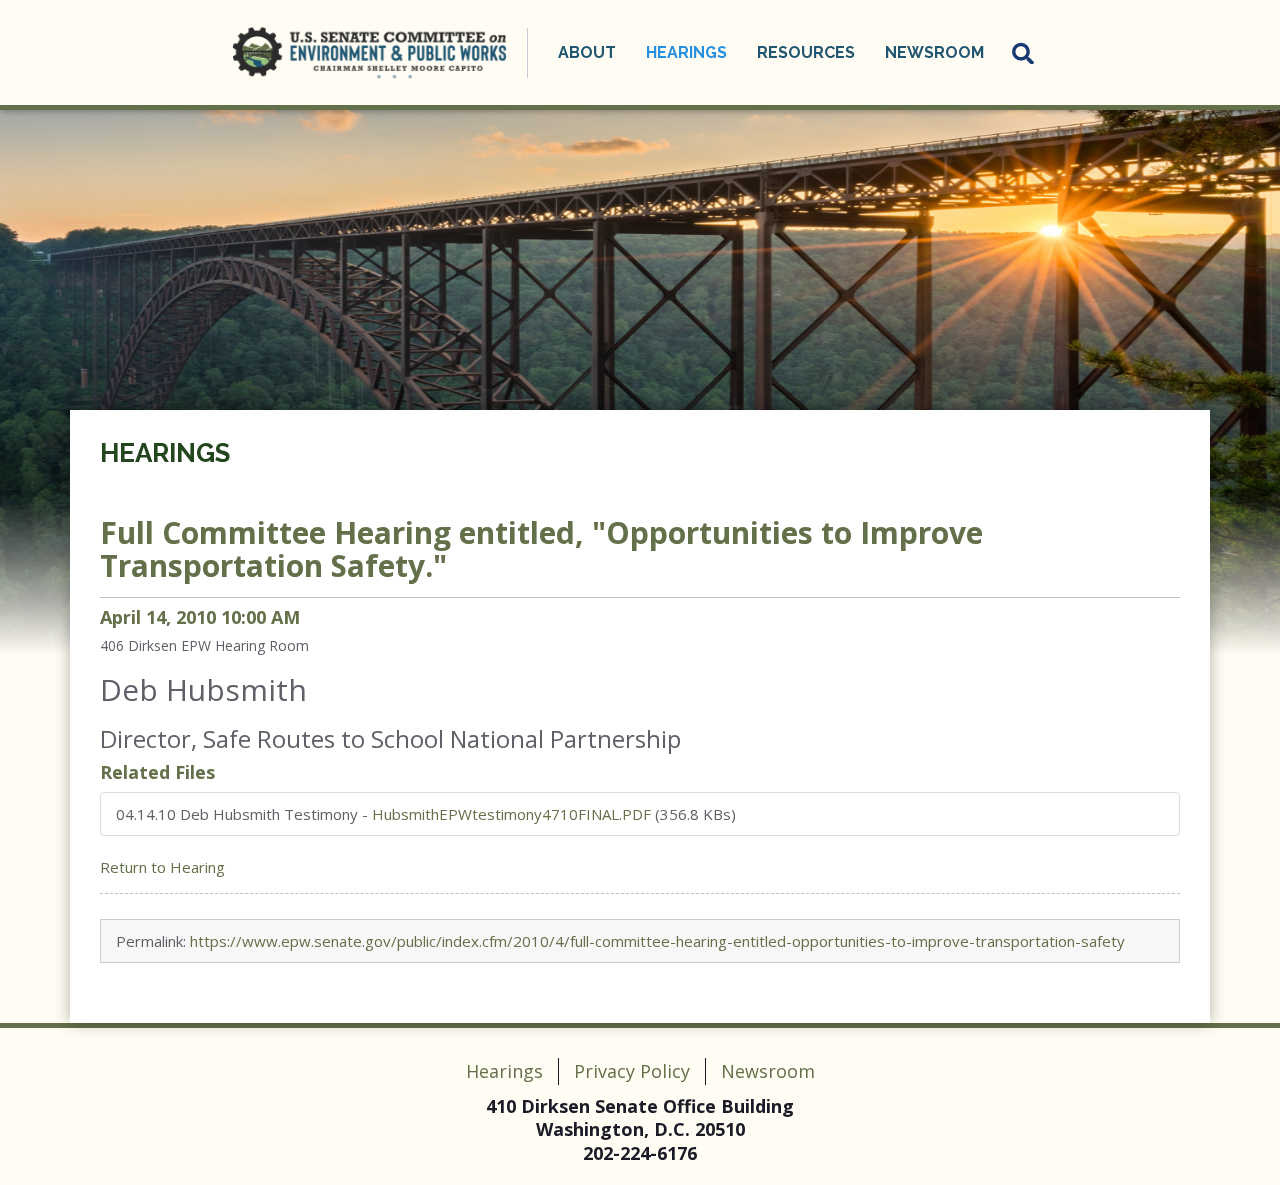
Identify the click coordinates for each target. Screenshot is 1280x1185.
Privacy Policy (632, 1071)
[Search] (1024, 53)
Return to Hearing (162, 867)
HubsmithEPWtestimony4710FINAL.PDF (511, 814)
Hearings (165, 453)
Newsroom (768, 1071)
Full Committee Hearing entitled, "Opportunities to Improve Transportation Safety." (541, 549)
